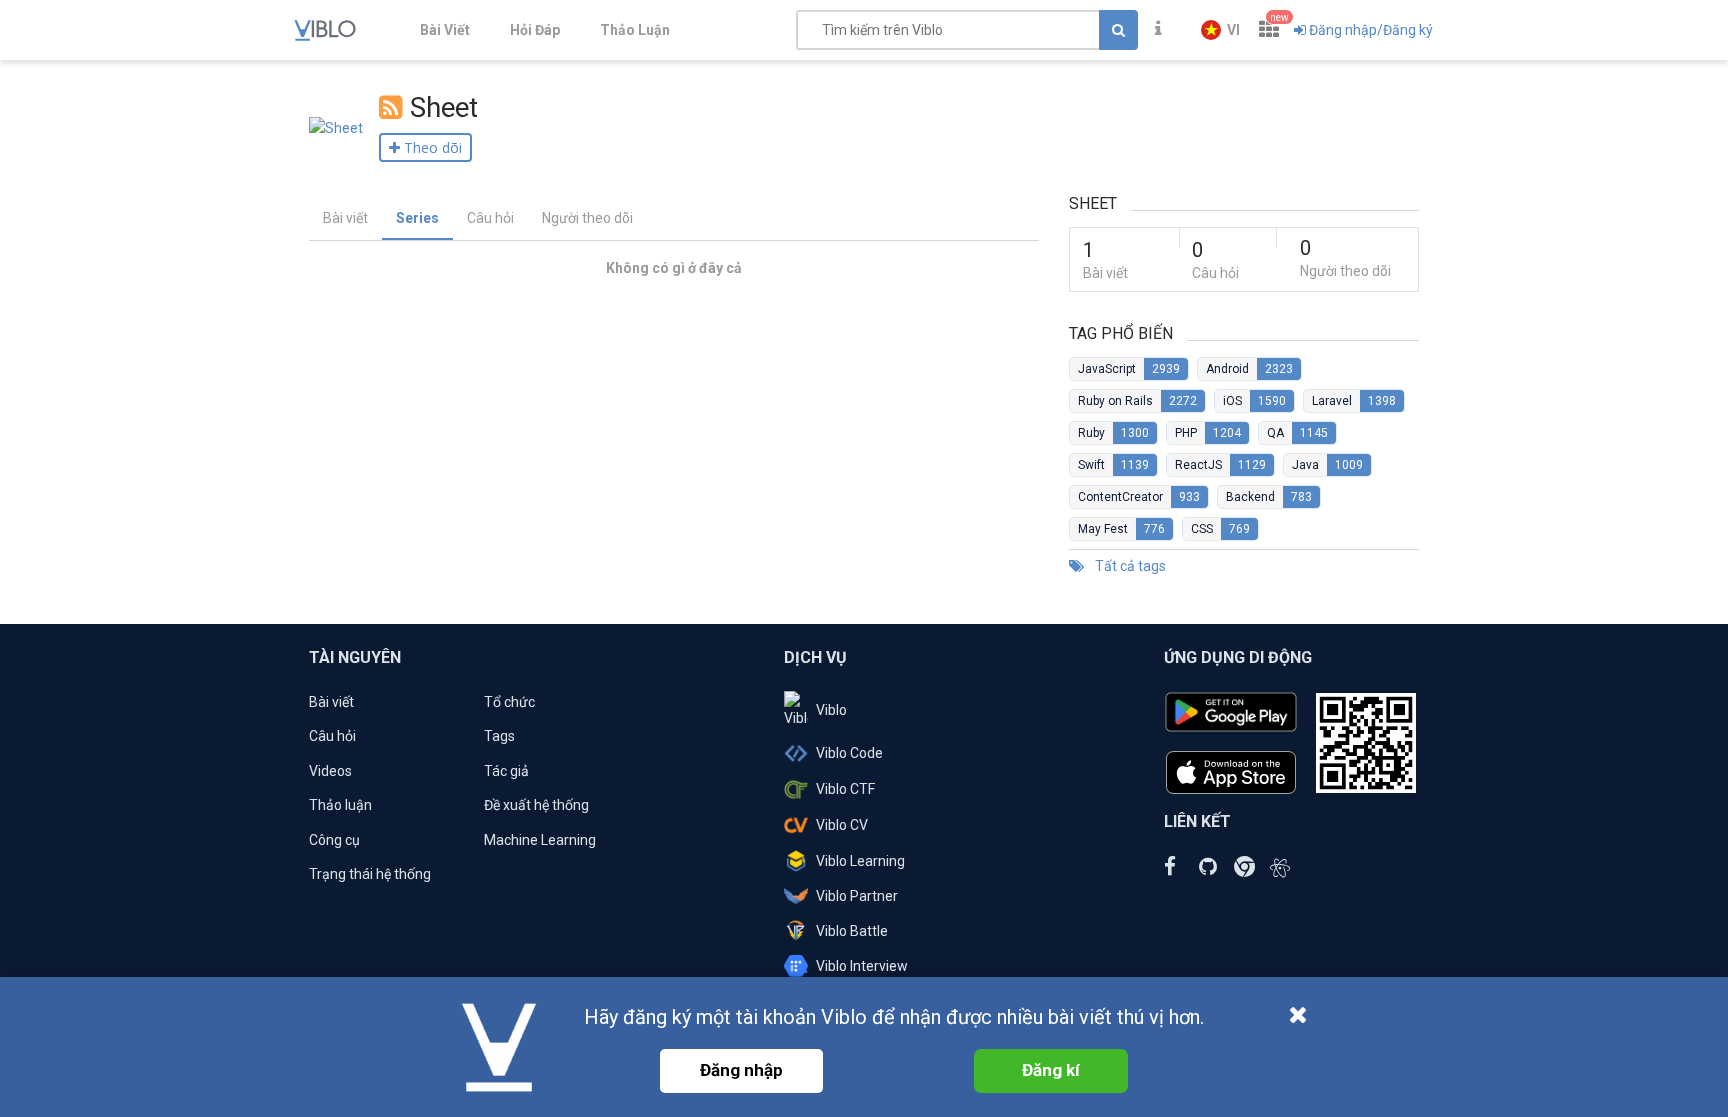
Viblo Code (849, 753)
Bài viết (345, 218)
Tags (499, 736)
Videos (330, 771)
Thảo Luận (635, 30)
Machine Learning (540, 840)
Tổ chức (509, 702)
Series (417, 218)
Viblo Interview (862, 966)
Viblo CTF (845, 789)
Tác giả (506, 771)
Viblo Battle (852, 931)
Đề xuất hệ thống (536, 805)
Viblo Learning (860, 861)
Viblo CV (842, 825)
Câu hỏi (490, 218)
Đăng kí (1051, 1070)
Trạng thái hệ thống (370, 874)
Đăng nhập (741, 1070)
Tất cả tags (1129, 566)
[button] (1220, 30)
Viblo (831, 710)
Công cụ (334, 840)
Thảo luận (340, 805)
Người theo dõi (587, 218)
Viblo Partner (857, 896)
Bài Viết (445, 30)
